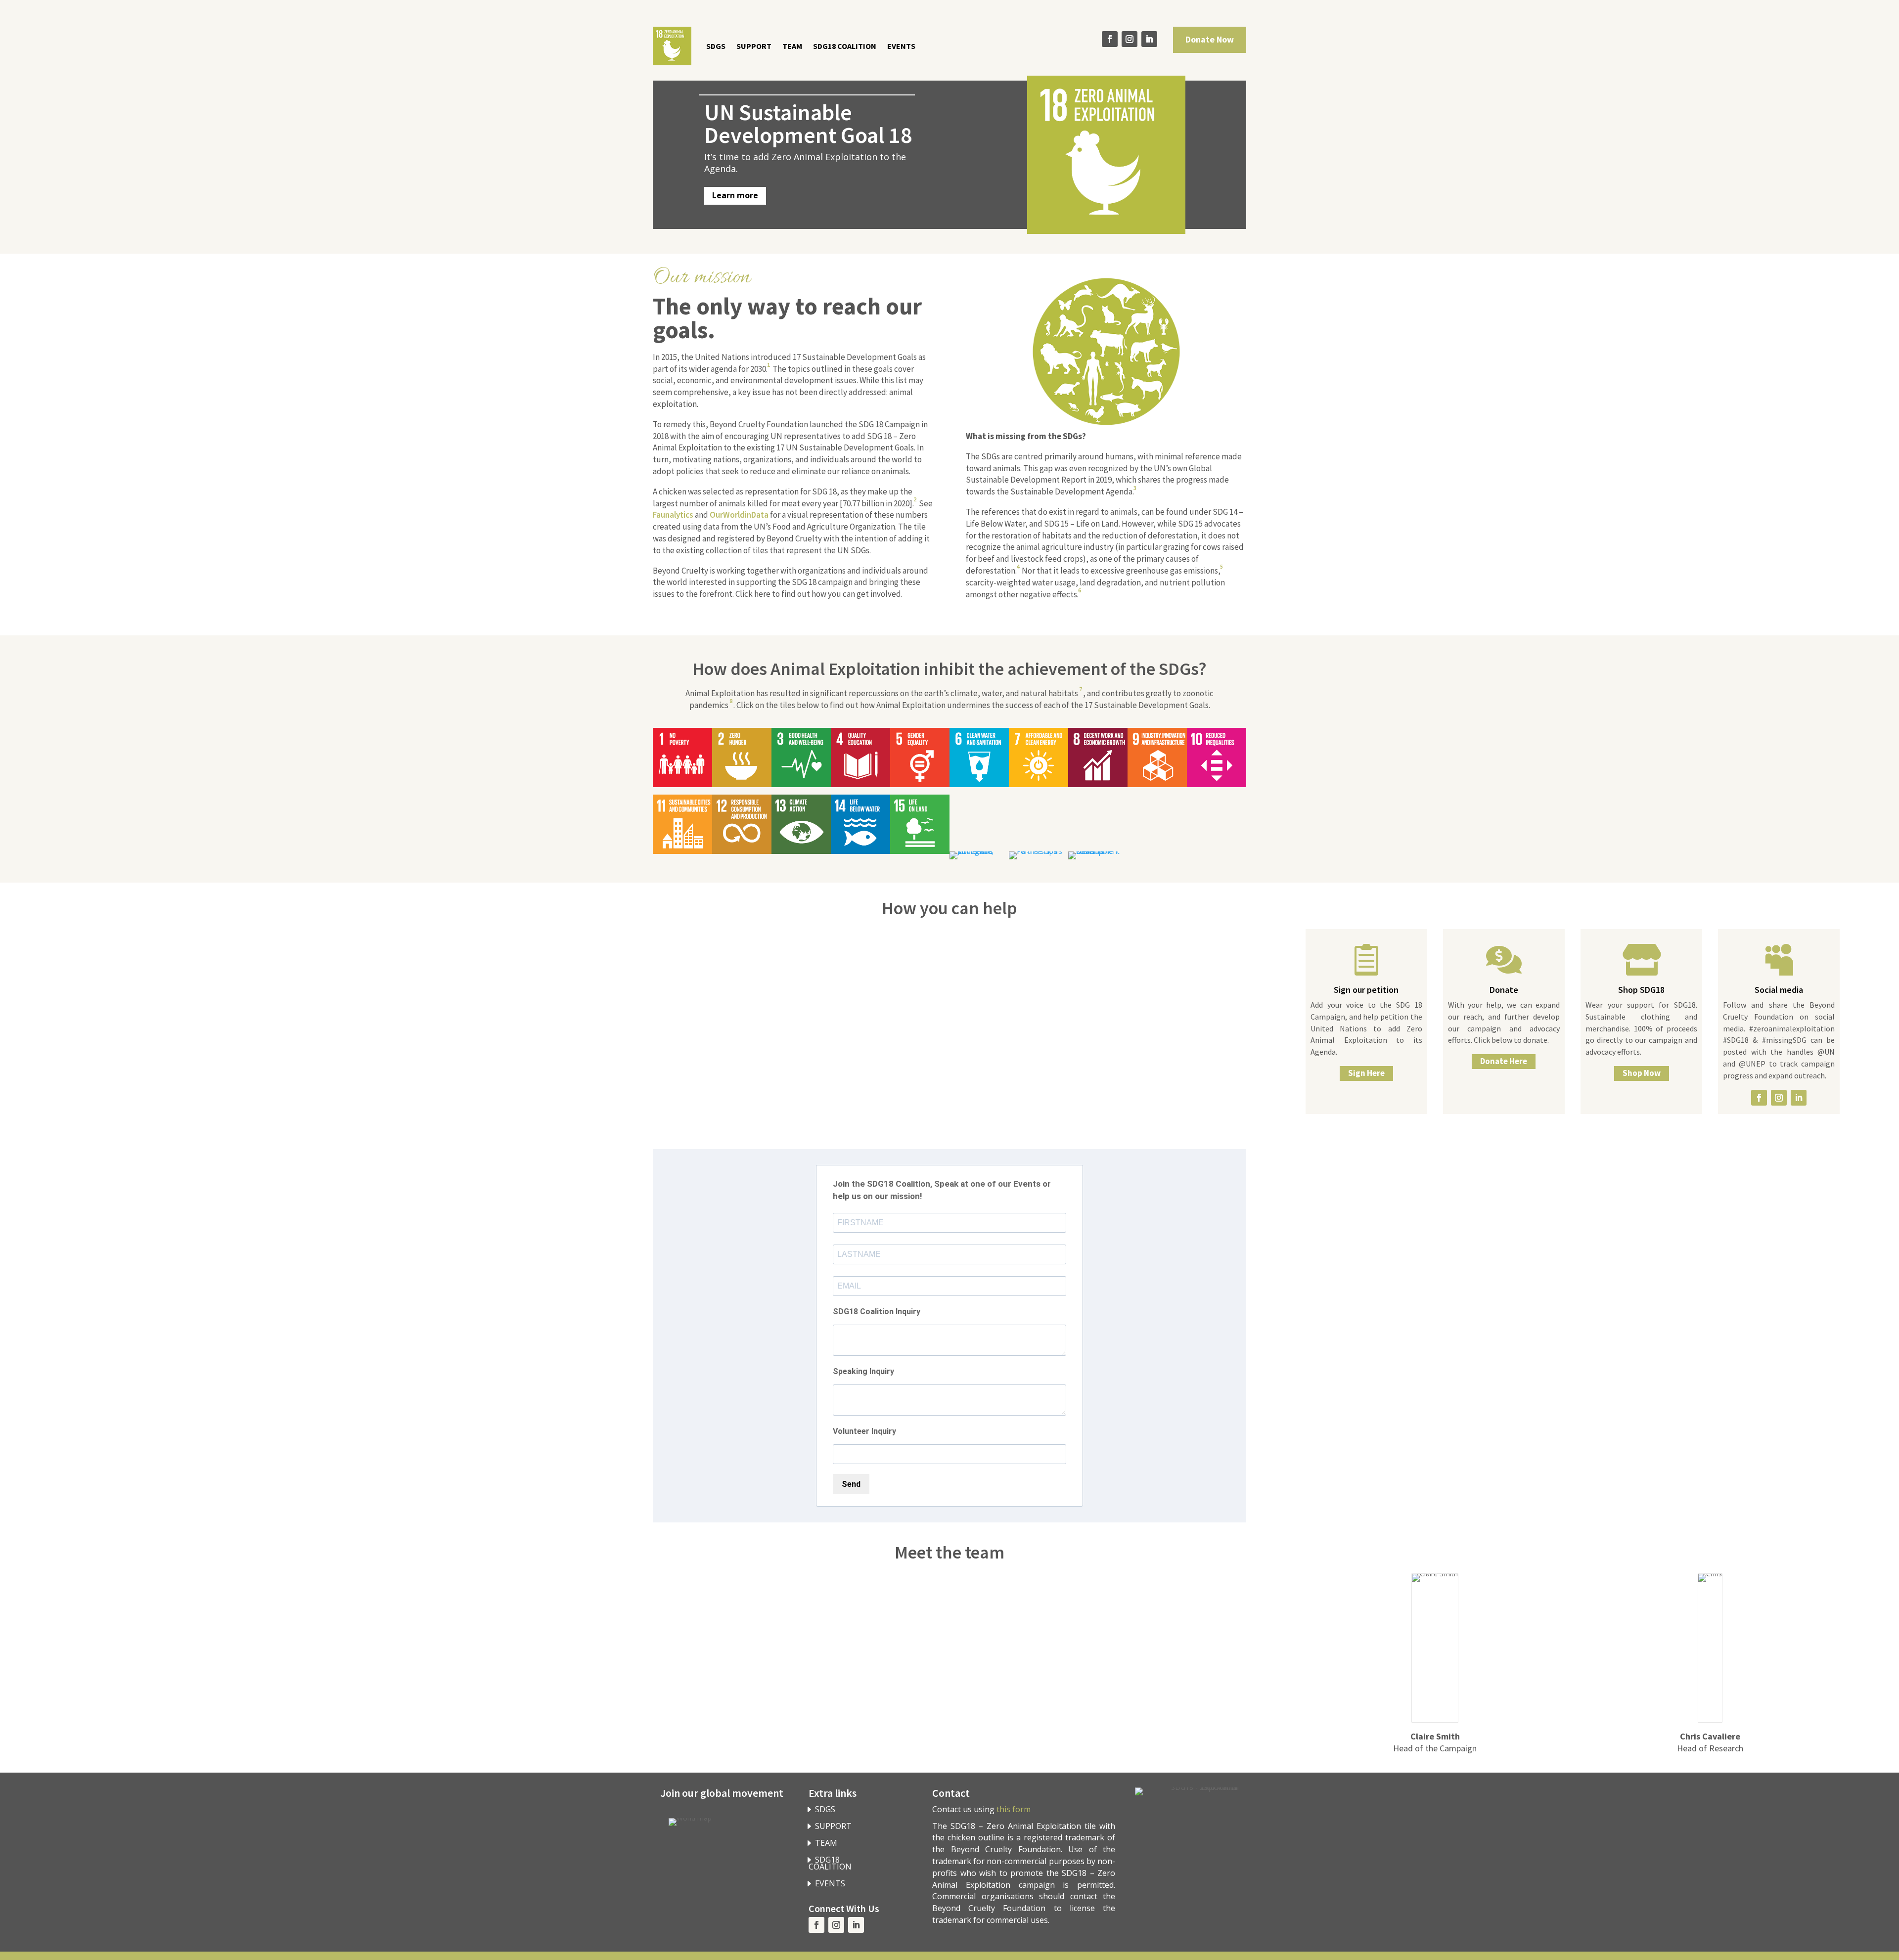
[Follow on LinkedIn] (1149, 39)
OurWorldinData (739, 515)
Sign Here (1366, 1073)
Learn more (735, 195)
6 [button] (1080, 590)
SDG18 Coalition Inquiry (877, 1312)
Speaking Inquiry (863, 1371)
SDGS (716, 46)
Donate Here (1504, 1061)
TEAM (792, 46)
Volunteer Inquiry (864, 1431)
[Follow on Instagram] (1130, 39)
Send (851, 1484)
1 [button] (769, 365)
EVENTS (901, 46)
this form (1014, 1809)
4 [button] (1018, 566)
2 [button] (915, 499)
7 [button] (1081, 689)
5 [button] (1221, 566)
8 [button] (731, 701)
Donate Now (1210, 39)
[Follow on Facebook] (1110, 39)
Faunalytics (673, 515)
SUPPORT (754, 46)
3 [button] (1135, 488)
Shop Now (1642, 1073)
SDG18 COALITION (845, 46)
